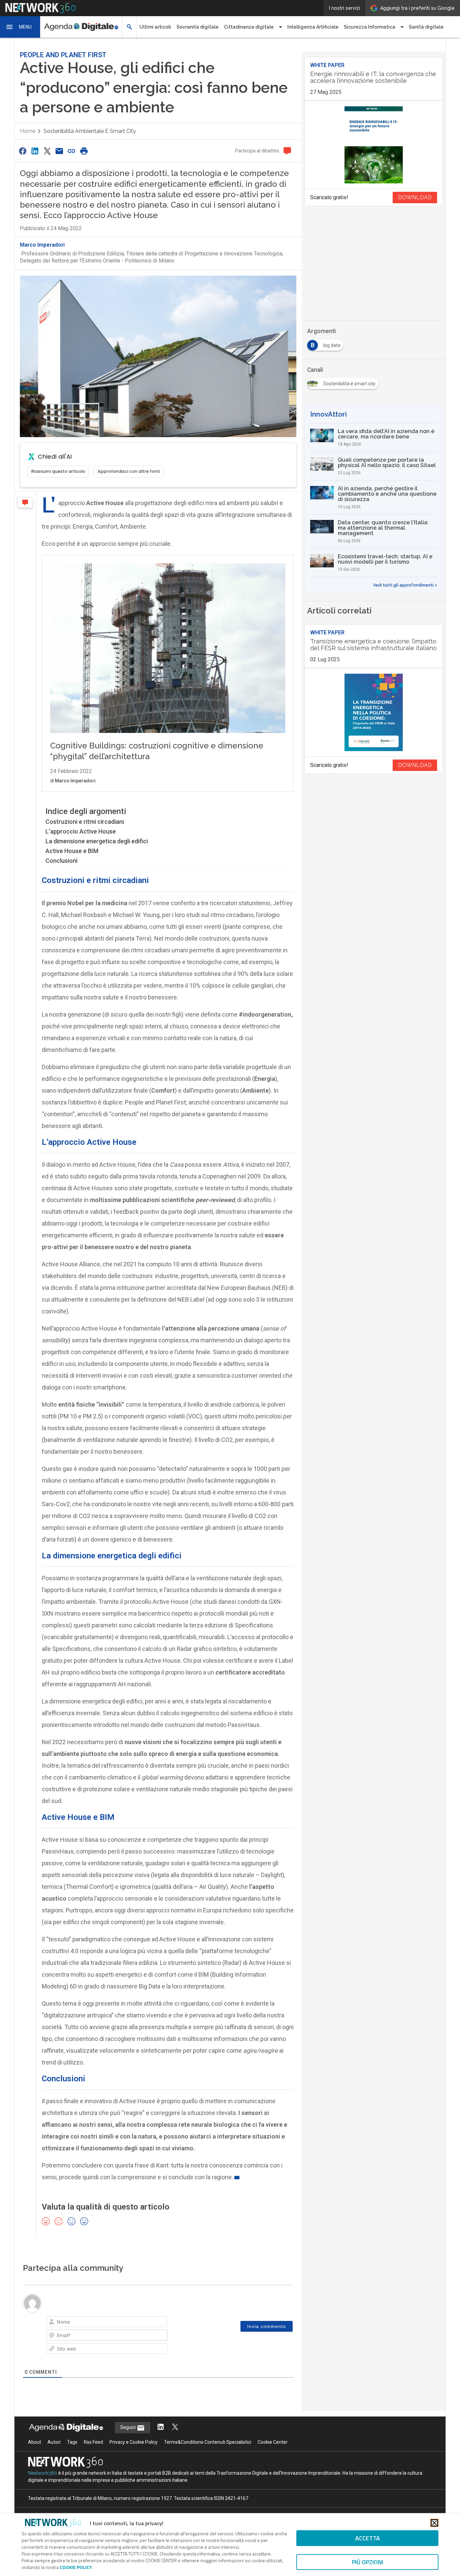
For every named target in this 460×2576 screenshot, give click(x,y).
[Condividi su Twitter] (47, 151)
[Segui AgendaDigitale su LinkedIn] (161, 2427)
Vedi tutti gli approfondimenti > (405, 585)
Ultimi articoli (155, 27)
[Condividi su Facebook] (23, 151)
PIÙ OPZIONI (368, 2562)
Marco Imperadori (42, 245)
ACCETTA (368, 2538)
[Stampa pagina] (84, 151)
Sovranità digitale (198, 27)
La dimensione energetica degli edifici (97, 841)
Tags (72, 2442)
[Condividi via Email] (59, 151)
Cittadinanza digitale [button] (249, 27)
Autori (54, 2442)
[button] (20, 27)
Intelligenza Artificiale (313, 27)
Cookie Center (273, 2442)
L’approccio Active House (81, 831)
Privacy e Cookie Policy (134, 2442)
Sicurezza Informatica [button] (370, 27)
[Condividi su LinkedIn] (35, 151)
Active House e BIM (72, 851)
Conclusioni (61, 861)
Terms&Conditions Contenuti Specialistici (208, 2442)
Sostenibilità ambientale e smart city (90, 131)
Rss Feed (93, 2442)
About (35, 2442)
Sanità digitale (426, 27)
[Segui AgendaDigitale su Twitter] (175, 2427)
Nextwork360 (43, 2473)
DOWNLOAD (415, 197)
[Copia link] (72, 151)
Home (28, 131)
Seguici (128, 2427)
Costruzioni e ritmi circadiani (85, 822)
